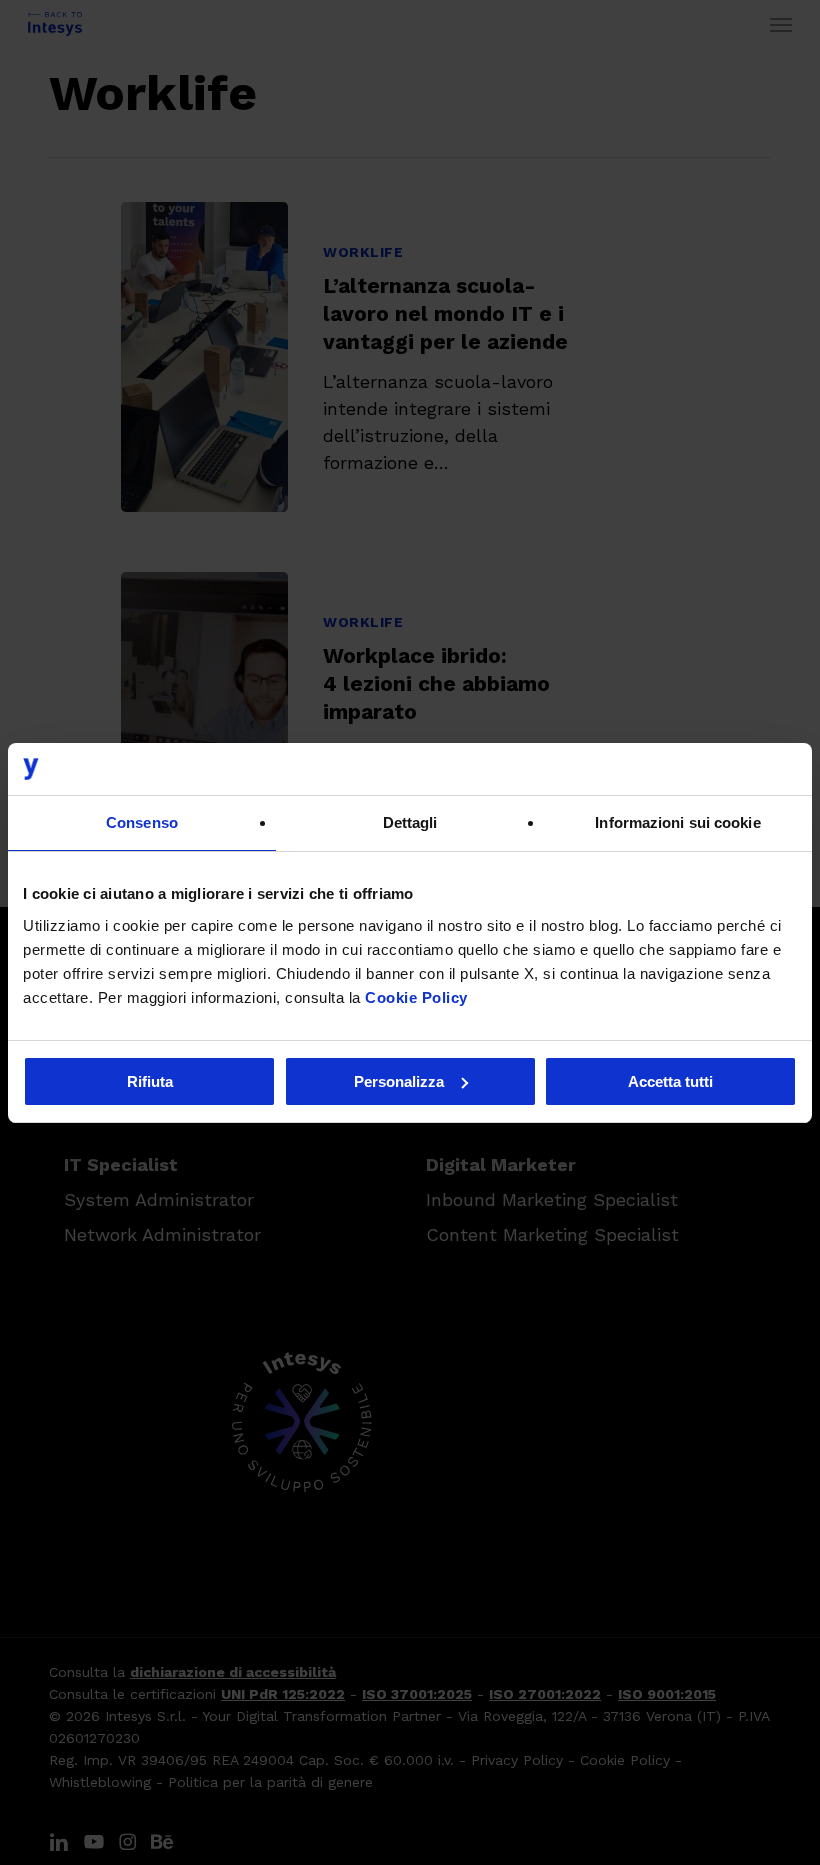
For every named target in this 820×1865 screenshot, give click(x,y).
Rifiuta (150, 1081)
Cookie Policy (416, 997)
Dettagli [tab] (410, 822)
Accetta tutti (670, 1081)
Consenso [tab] (142, 822)
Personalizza (399, 1081)
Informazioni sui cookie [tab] (677, 822)
